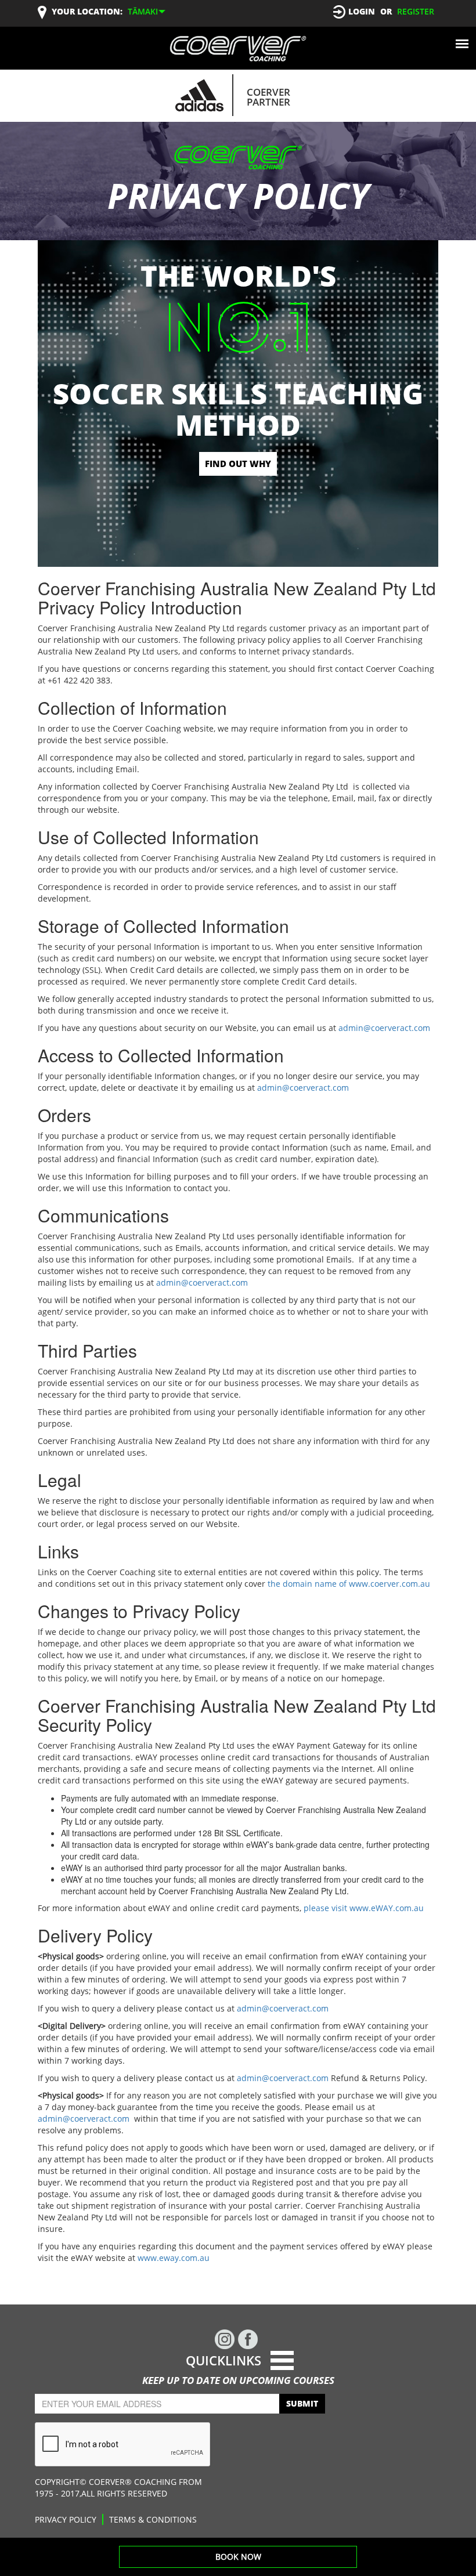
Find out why (238, 464)
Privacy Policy (66, 2519)
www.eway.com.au (174, 2258)
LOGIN (362, 11)
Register (416, 11)
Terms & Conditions (153, 2519)
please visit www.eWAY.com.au (364, 1908)
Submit (302, 2403)
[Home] (238, 48)
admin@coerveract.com (384, 1028)
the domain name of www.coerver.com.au (349, 1584)
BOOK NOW (238, 2557)
